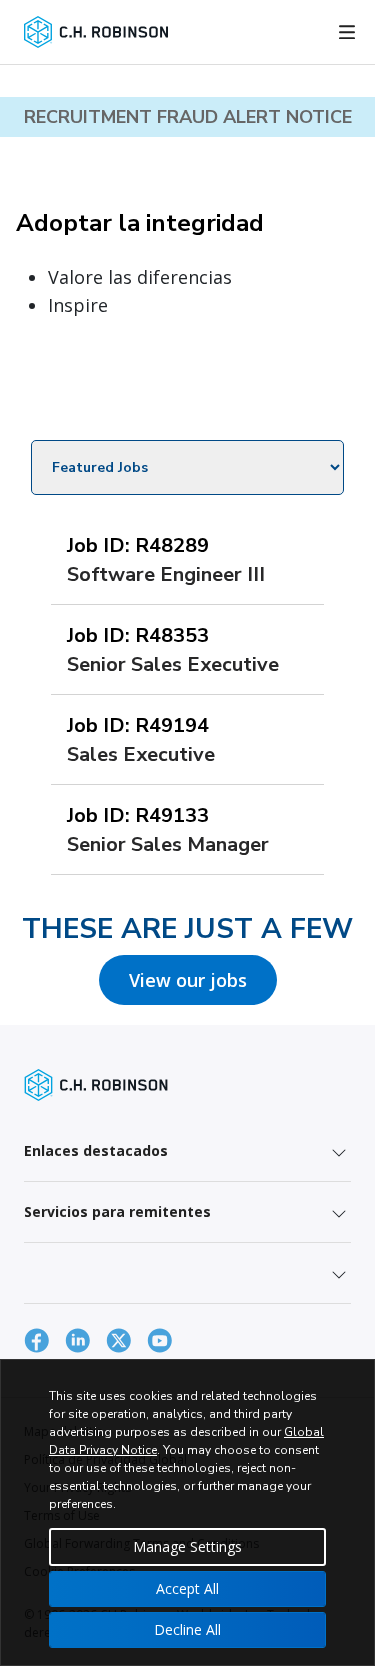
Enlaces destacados (96, 1150)
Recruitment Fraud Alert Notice (188, 117)
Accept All (187, 1588)
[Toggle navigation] (347, 32)
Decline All (187, 1629)
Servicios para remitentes (117, 1211)
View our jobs (188, 980)
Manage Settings (187, 1546)
